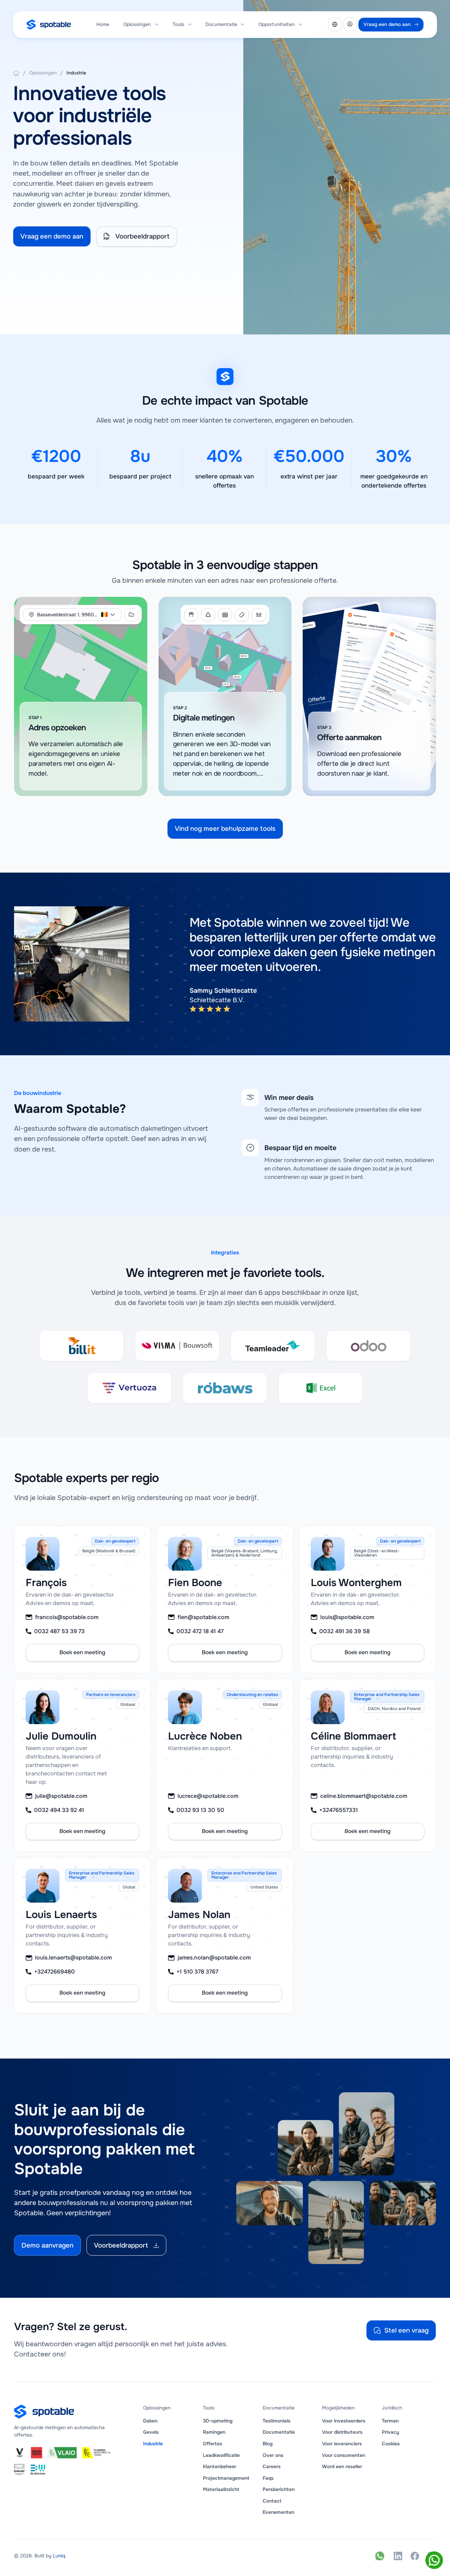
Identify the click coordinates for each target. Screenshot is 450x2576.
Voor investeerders (344, 2421)
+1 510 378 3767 (197, 1972)
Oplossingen (137, 24)
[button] (141, 24)
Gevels (151, 2432)
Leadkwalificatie (221, 2455)
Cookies (391, 2444)
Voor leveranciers (342, 2444)
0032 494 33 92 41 (59, 1810)
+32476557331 (339, 1810)
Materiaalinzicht (221, 2489)
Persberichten (279, 2489)
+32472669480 (54, 1972)
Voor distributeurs (342, 2432)
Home (103, 24)
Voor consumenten (344, 2455)
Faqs (268, 2478)
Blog (268, 2444)
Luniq (59, 2556)
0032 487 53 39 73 (59, 1631)
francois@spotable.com (67, 1617)
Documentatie (279, 2432)
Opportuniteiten (277, 24)
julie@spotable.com (61, 1796)
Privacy (390, 2432)
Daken (150, 2421)
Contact (272, 2501)
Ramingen (214, 2432)
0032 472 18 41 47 (200, 1631)
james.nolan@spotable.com (214, 1958)
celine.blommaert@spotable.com (364, 1796)
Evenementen (278, 2512)
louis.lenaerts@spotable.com (73, 1958)
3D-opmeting (218, 2421)
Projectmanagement (226, 2478)
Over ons (273, 2455)
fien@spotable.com (203, 1617)
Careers (272, 2467)
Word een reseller (342, 2467)
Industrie (76, 73)
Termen (390, 2421)
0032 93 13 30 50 (200, 1810)
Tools (178, 24)
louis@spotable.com (347, 1617)
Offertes (213, 2444)
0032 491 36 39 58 (345, 1631)
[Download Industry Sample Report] (16, 73)
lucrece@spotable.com (208, 1796)
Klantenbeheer (220, 2467)
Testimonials (277, 2421)
